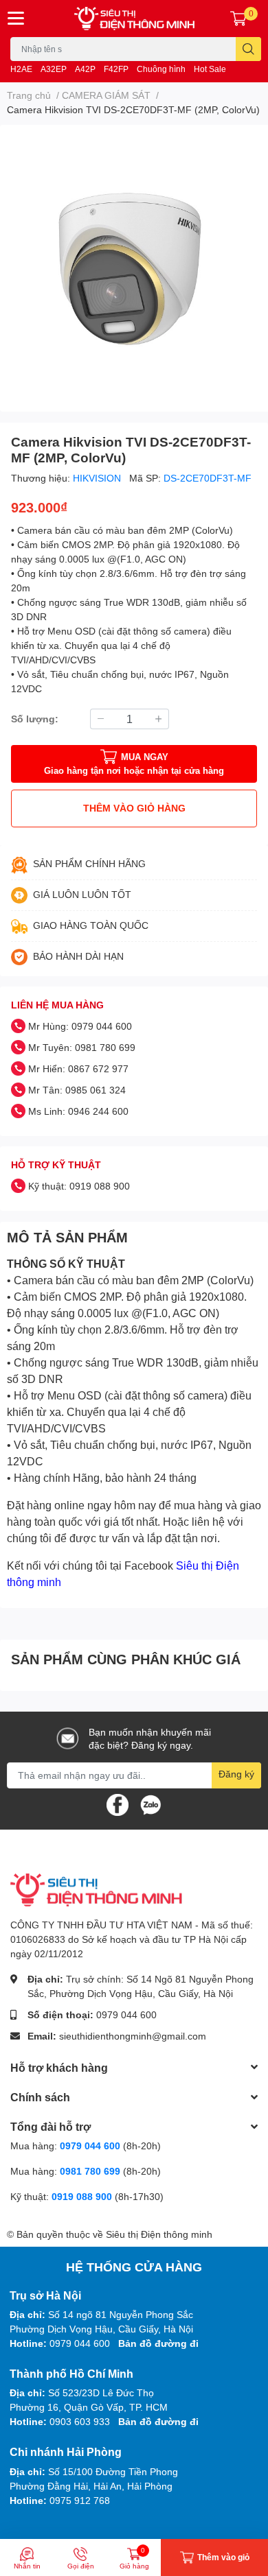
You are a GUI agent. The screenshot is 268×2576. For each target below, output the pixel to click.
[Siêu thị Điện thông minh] (134, 19)
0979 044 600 (126, 2014)
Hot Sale (210, 69)
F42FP (116, 69)
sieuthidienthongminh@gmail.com (133, 2036)
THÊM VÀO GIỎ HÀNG (134, 808)
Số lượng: (35, 719)
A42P (85, 69)
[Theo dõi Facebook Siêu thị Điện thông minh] (118, 1803)
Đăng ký (236, 1774)
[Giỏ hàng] (238, 19)
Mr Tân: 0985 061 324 (77, 1090)
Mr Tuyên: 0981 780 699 (82, 1047)
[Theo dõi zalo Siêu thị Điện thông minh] (150, 1803)
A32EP (54, 69)
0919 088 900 (83, 2196)
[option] (134, 263)
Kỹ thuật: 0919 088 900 (79, 1186)
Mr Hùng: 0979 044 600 (80, 1026)
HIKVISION (98, 478)
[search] (248, 49)
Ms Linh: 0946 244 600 (78, 1111)
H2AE (21, 69)
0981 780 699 (91, 2171)
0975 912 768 (80, 2500)
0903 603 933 (80, 2421)
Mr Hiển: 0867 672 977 (78, 1068)
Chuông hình (161, 69)
